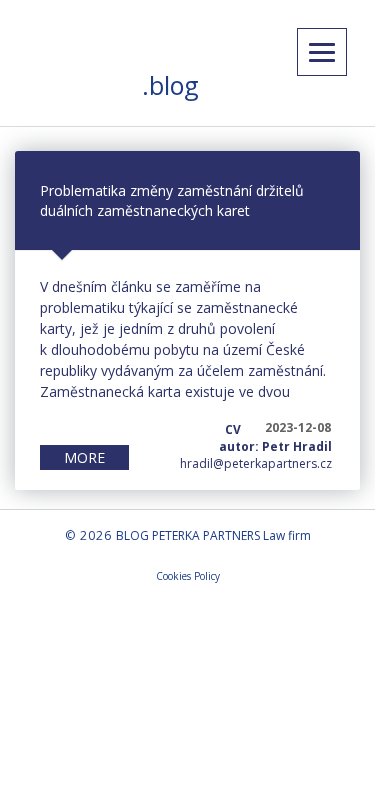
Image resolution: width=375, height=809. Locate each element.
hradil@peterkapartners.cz (256, 463)
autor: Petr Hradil (275, 446)
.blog (170, 85)
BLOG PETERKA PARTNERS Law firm (213, 535)
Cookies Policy (188, 576)
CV (233, 429)
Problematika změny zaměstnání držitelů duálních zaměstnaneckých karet (172, 200)
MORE (84, 457)
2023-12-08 (298, 427)
